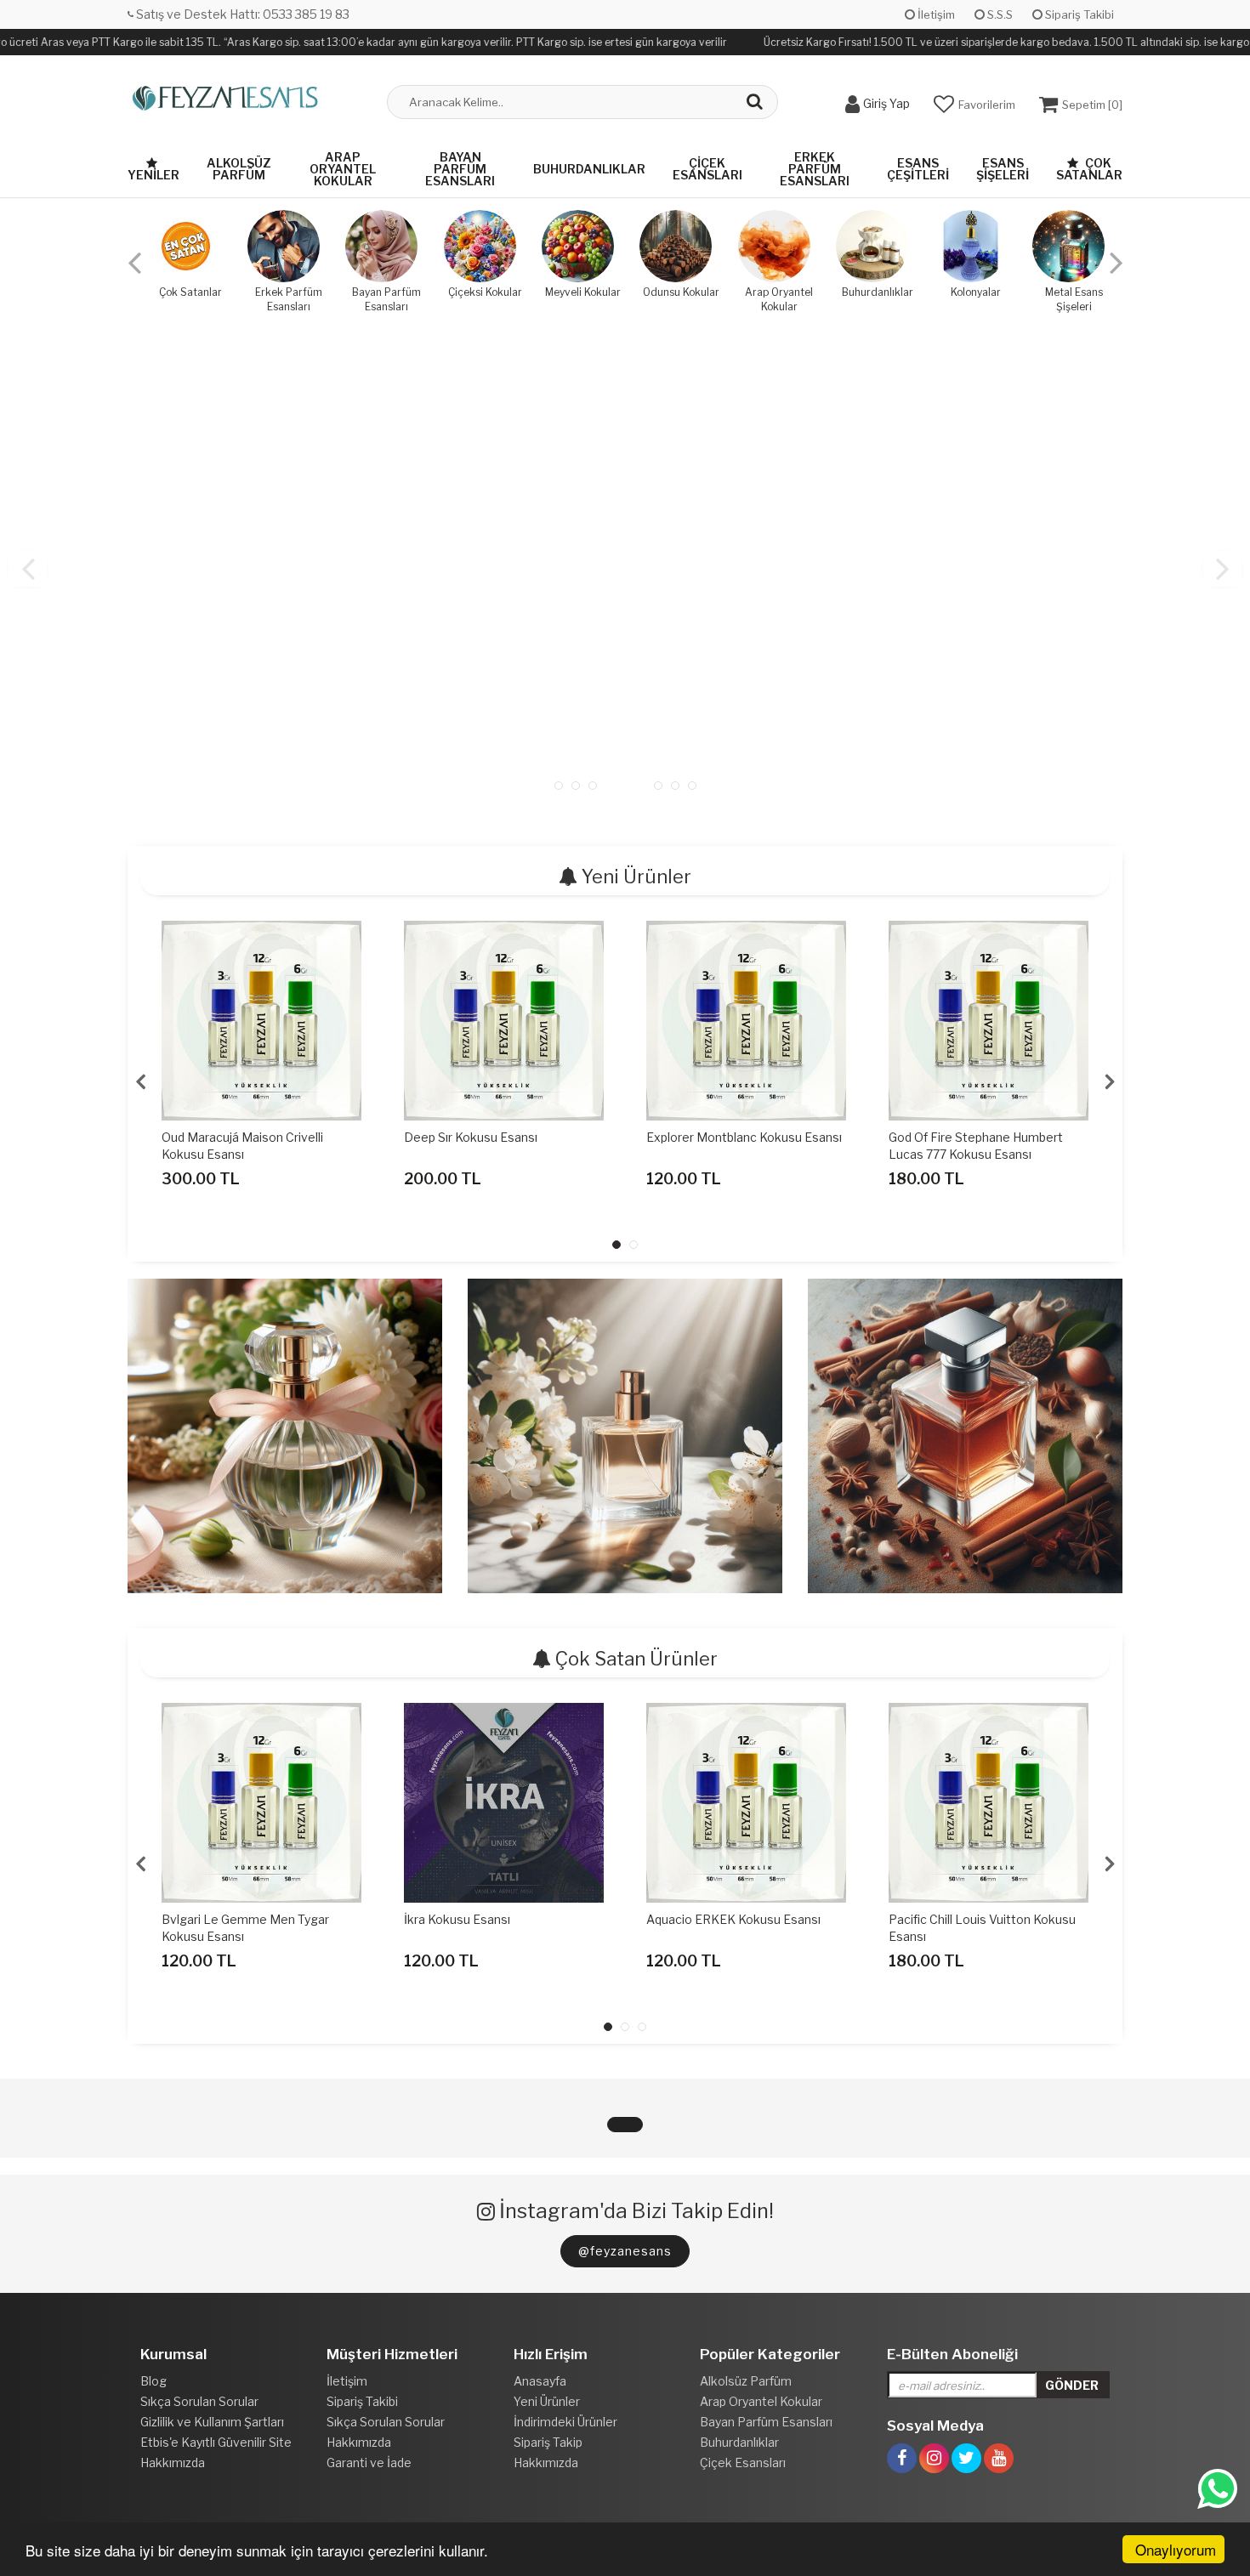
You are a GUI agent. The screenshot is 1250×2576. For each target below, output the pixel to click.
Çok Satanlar (1089, 169)
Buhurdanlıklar (589, 169)
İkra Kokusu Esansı (215, 1919)
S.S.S (999, 14)
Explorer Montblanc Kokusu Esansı (502, 1137)
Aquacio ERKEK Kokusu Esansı (491, 1919)
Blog (153, 2381)
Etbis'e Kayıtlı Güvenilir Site (216, 2442)
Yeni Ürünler (547, 2401)
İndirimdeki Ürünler (565, 2422)
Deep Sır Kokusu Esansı (228, 1137)
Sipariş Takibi (1078, 14)
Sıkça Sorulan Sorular (199, 2401)
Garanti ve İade (369, 2463)
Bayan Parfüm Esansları (460, 169)
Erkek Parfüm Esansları (815, 169)
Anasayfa (540, 2381)
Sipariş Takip (548, 2442)
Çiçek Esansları (707, 169)
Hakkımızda (173, 2463)
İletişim (935, 14)
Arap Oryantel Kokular (343, 169)
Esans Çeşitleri (918, 169)
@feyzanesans (625, 2251)
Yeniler (153, 175)
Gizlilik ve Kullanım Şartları (212, 2422)
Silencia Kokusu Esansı (953, 1137)
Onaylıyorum (1176, 2549)
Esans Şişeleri (1003, 169)
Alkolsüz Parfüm (239, 169)
